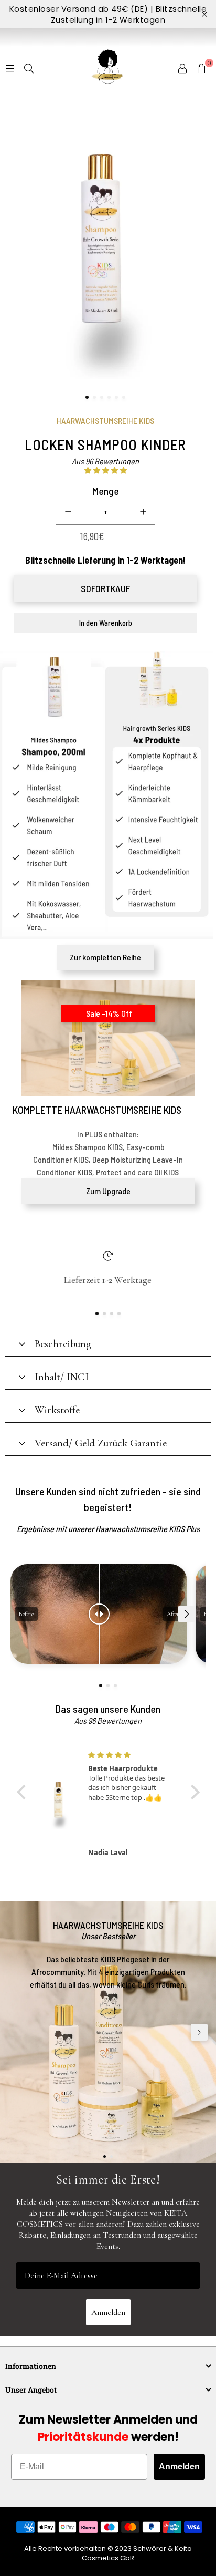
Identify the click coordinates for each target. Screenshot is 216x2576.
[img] (131, 1755)
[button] (201, 68)
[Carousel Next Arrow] (187, 1614)
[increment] (143, 512)
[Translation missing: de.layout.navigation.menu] (10, 68)
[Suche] (29, 68)
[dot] (87, 397)
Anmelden (108, 2312)
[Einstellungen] (182, 68)
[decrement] (68, 512)
